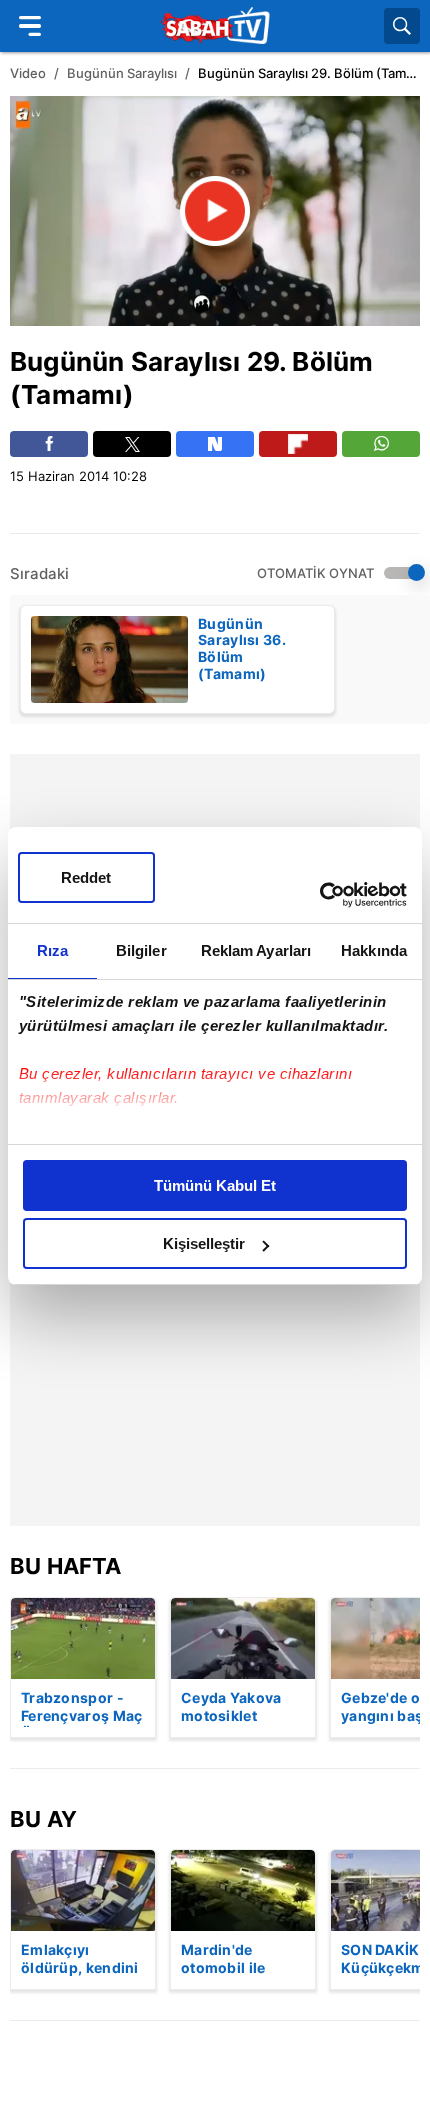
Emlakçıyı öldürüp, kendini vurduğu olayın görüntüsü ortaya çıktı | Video (80, 1960)
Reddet (86, 877)
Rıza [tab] (52, 950)
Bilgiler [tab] (141, 950)
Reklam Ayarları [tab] (256, 950)
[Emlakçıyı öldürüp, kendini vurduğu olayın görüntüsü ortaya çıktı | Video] (83, 1890)
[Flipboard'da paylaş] (298, 444)
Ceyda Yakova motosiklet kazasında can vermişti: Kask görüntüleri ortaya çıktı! (232, 1708)
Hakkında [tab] (374, 950)
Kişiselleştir (204, 1243)
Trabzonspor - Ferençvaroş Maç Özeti (82, 1708)
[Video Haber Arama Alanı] (402, 26)
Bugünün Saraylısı (122, 73)
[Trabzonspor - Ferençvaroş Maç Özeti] (83, 1638)
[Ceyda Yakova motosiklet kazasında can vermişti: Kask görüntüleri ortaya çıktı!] (243, 1638)
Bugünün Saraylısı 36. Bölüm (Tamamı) (242, 649)
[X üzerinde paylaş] (132, 444)
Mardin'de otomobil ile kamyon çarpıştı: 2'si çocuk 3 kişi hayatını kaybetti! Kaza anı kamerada (242, 1960)
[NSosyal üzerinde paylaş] (215, 444)
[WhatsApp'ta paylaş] (381, 444)
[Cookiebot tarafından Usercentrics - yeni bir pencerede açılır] (319, 895)
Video (28, 73)
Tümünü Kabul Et (215, 1185)
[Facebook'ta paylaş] (49, 444)
